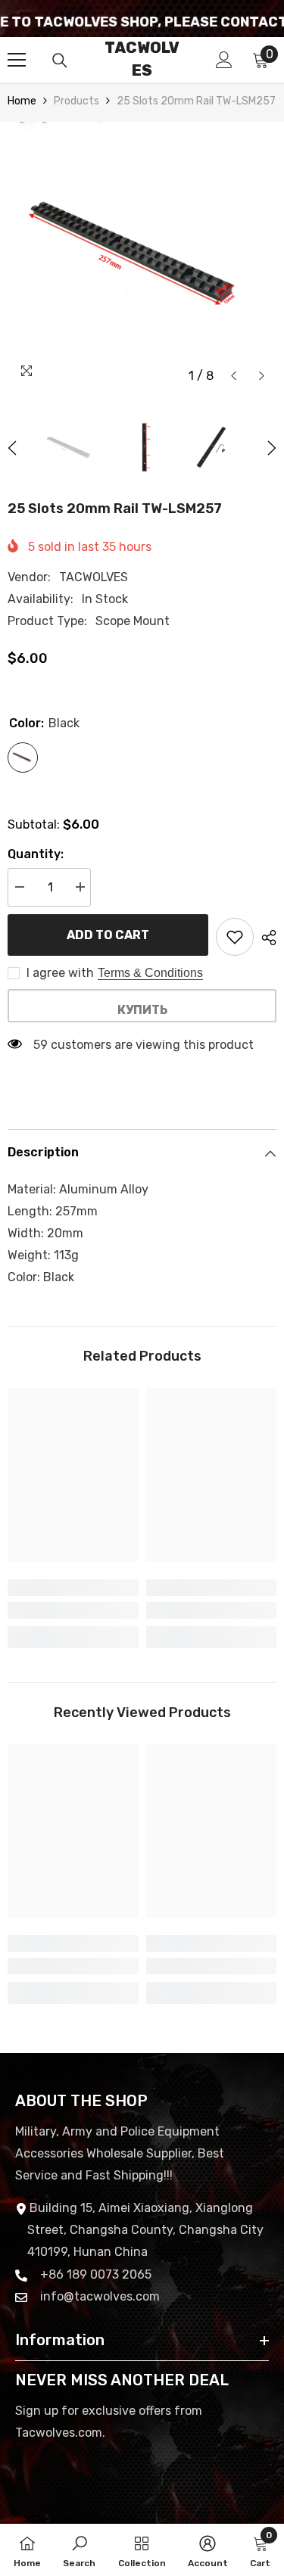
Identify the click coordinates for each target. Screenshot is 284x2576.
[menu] (17, 60)
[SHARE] (265, 938)
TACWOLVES (94, 577)
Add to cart (108, 935)
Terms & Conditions (150, 973)
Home (22, 101)
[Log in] (224, 60)
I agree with (60, 973)
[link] (73, 1610)
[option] (142, 256)
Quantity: (36, 854)
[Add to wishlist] (235, 937)
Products (76, 101)
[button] (234, 376)
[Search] (60, 61)
